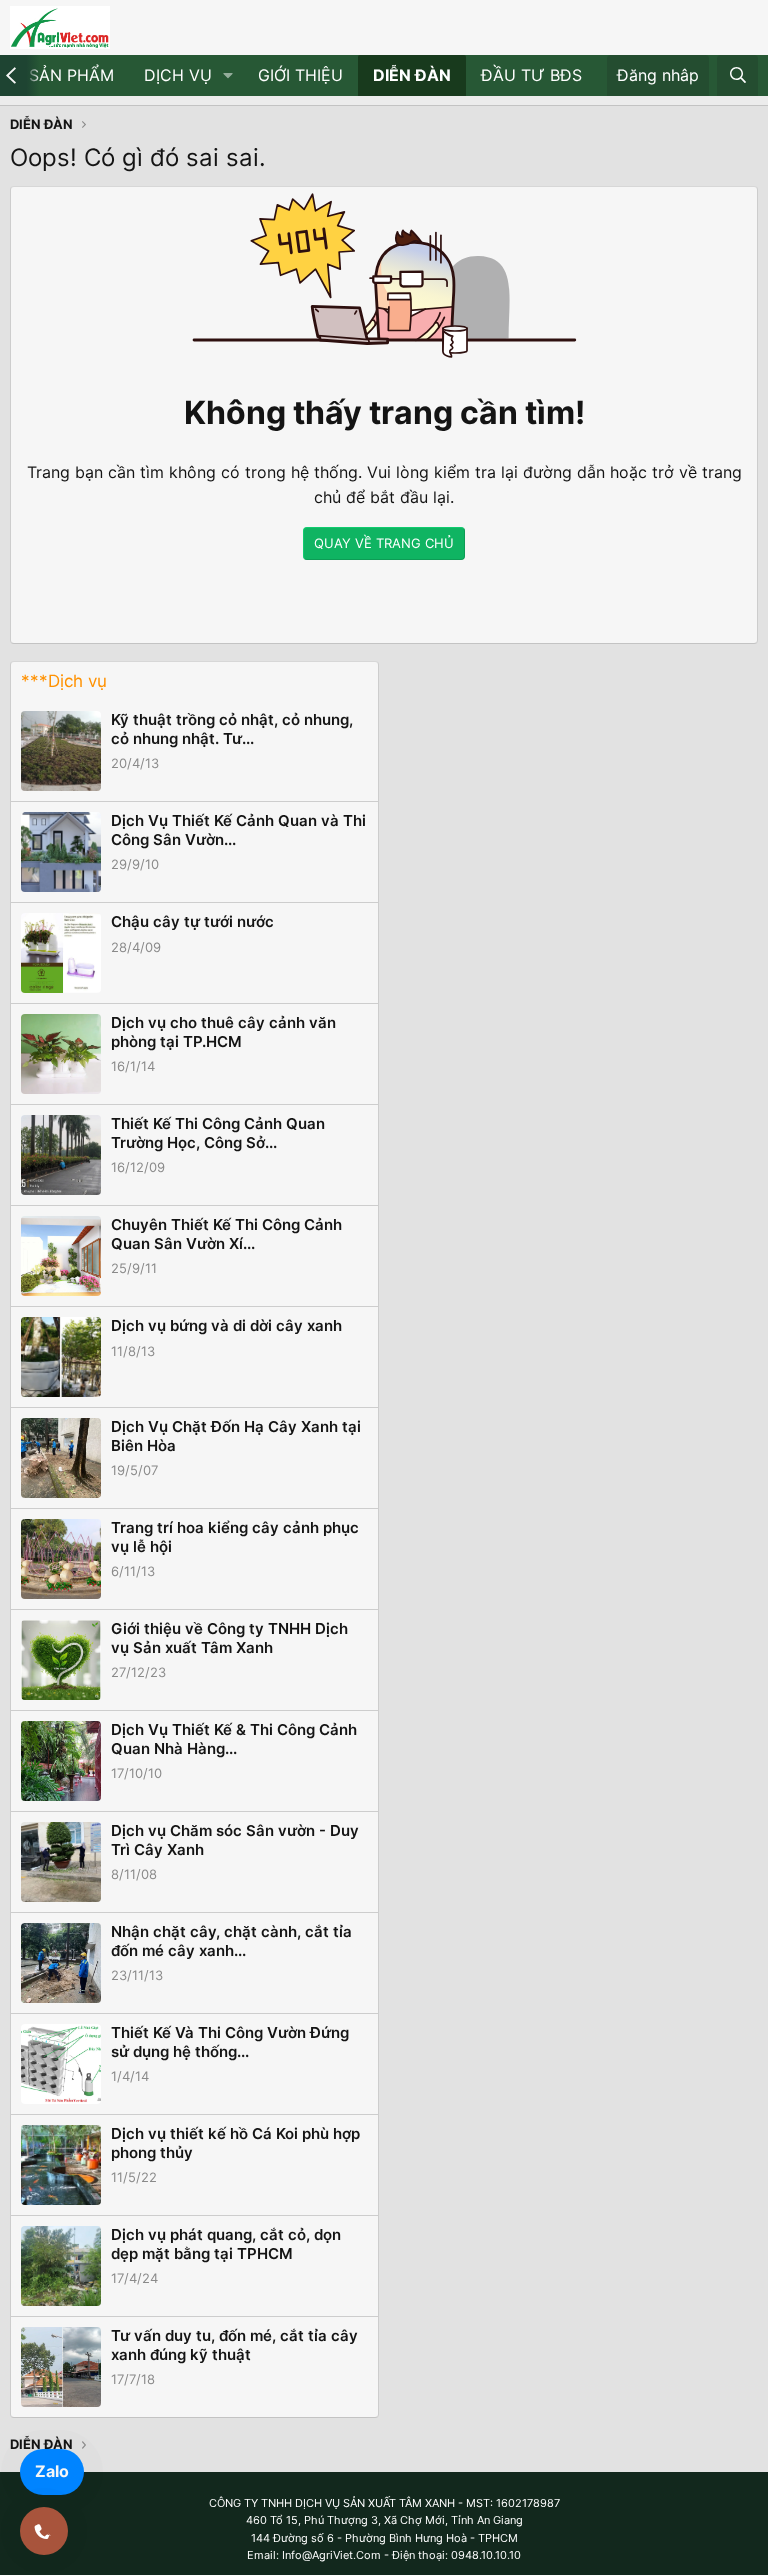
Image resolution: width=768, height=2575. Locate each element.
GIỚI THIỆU (300, 75)
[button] (228, 76)
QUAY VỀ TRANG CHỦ (384, 543)
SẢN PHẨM (71, 75)
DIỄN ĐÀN (412, 75)
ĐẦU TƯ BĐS (531, 75)
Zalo (52, 2471)
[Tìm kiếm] (737, 76)
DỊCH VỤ (178, 75)
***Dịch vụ (64, 681)
